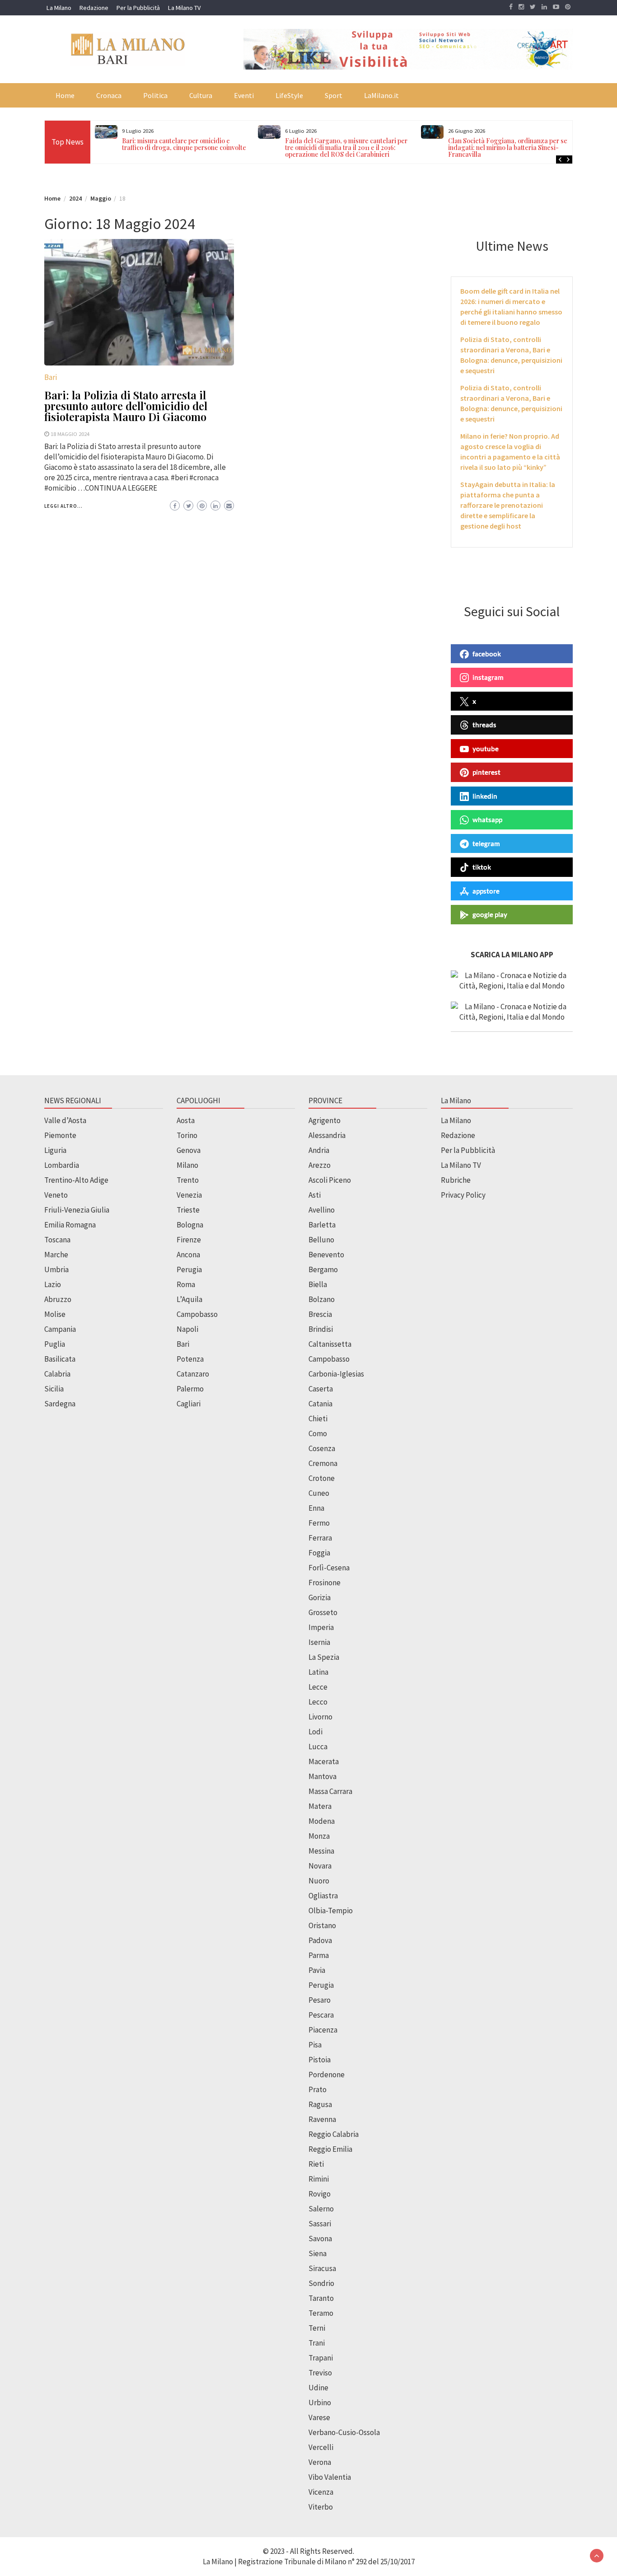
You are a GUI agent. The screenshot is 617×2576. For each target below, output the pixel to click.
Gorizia (320, 1597)
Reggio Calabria (334, 2134)
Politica (155, 95)
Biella (318, 1284)
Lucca (318, 1747)
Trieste (188, 1210)
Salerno (321, 2209)
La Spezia (324, 1657)
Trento (188, 1180)
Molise (55, 1314)
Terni (317, 2328)
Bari (51, 377)
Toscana (57, 1240)
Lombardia (62, 1165)
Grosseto (323, 1612)
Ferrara (320, 1538)
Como (318, 1433)
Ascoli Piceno (330, 1180)
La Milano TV (184, 8)
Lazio (53, 1284)
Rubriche (456, 1180)
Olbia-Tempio (331, 1911)
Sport (334, 95)
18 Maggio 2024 (70, 434)
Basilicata (60, 1359)
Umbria (56, 1269)
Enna (316, 1508)
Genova (189, 1150)
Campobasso (197, 1314)
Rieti (316, 2164)
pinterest (486, 772)
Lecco (318, 1702)
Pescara (321, 2015)
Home (65, 95)
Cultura (201, 95)
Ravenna (322, 2119)
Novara (320, 1866)
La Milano (59, 8)
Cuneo (319, 1493)
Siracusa (322, 2268)
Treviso (320, 2373)
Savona (320, 2239)
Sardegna (60, 1404)
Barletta (322, 1225)
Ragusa (320, 2104)
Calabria (57, 1374)
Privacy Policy (463, 1195)
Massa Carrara (330, 1791)
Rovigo (320, 2194)
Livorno (320, 1717)
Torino (187, 1135)
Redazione (94, 8)
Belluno (321, 1240)
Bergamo (323, 1269)
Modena (322, 1821)
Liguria (55, 1150)
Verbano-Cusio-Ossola (344, 2432)
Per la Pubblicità (138, 8)
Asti (315, 1195)
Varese (319, 2417)
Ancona (188, 1255)
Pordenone (327, 2075)
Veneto (56, 1195)
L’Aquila (189, 1299)
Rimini (319, 2179)
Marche (56, 1255)
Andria (319, 1150)
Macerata (324, 1761)
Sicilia (54, 1389)
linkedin (485, 796)
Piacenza (323, 2030)
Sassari (320, 2224)
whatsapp (487, 820)
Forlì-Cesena (329, 1568)
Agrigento (325, 1120)
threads (484, 725)
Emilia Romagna (70, 1225)
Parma (319, 1955)
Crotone (322, 1478)
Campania (60, 1329)
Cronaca (109, 95)
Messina (321, 1851)
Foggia (319, 1553)
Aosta (186, 1120)
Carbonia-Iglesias (336, 1374)
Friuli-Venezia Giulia (77, 1210)
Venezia (189, 1195)
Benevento (326, 1255)
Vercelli (321, 2447)
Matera (320, 1806)
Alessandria (327, 1135)
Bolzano (322, 1299)
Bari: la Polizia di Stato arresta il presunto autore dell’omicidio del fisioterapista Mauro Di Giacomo (126, 406)
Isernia (319, 1642)
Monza (319, 1836)
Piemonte (60, 1135)
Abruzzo (58, 1299)
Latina (318, 1672)
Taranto (321, 2298)
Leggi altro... (63, 506)
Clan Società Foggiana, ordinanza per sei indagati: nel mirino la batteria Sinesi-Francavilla (509, 148)
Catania (320, 1404)
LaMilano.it (381, 95)
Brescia (320, 1314)
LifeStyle (289, 95)
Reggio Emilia (330, 2149)
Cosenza (322, 1448)
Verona (320, 2462)
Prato (318, 2089)
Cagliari (189, 1404)
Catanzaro (193, 1374)
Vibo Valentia (330, 2477)
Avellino (322, 1210)
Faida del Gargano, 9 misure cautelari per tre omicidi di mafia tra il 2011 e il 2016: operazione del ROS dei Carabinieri (346, 148)
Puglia (55, 1344)
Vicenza (321, 2492)
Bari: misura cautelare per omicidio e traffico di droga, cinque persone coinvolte (184, 144)
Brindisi (321, 1329)
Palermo (190, 1389)
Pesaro (320, 2000)
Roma (186, 1284)
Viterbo (321, 2507)
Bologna (190, 1225)
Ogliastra (323, 1896)
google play (490, 914)
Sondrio (321, 2283)
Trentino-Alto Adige (76, 1180)
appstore (486, 891)
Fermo (319, 1523)
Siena (318, 2253)
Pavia (317, 1970)
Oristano (322, 1925)
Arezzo (320, 1165)
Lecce (318, 1687)
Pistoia (320, 2060)
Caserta (321, 1389)
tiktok (482, 867)
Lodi (316, 1732)
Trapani (321, 2358)
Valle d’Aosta (65, 1120)
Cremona (323, 1463)
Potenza (190, 1359)
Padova (320, 1940)
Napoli (187, 1329)
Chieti (318, 1419)
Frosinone (325, 1583)
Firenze (189, 1240)
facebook (487, 654)
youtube (486, 749)
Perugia (189, 1269)
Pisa (315, 2045)
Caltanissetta (330, 1344)
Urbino (320, 2403)
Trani (317, 2343)
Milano (187, 1165)
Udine (318, 2388)
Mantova (323, 1776)
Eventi (244, 95)
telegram (486, 843)
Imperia (321, 1627)
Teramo (321, 2313)
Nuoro (319, 1881)
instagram (488, 677)
